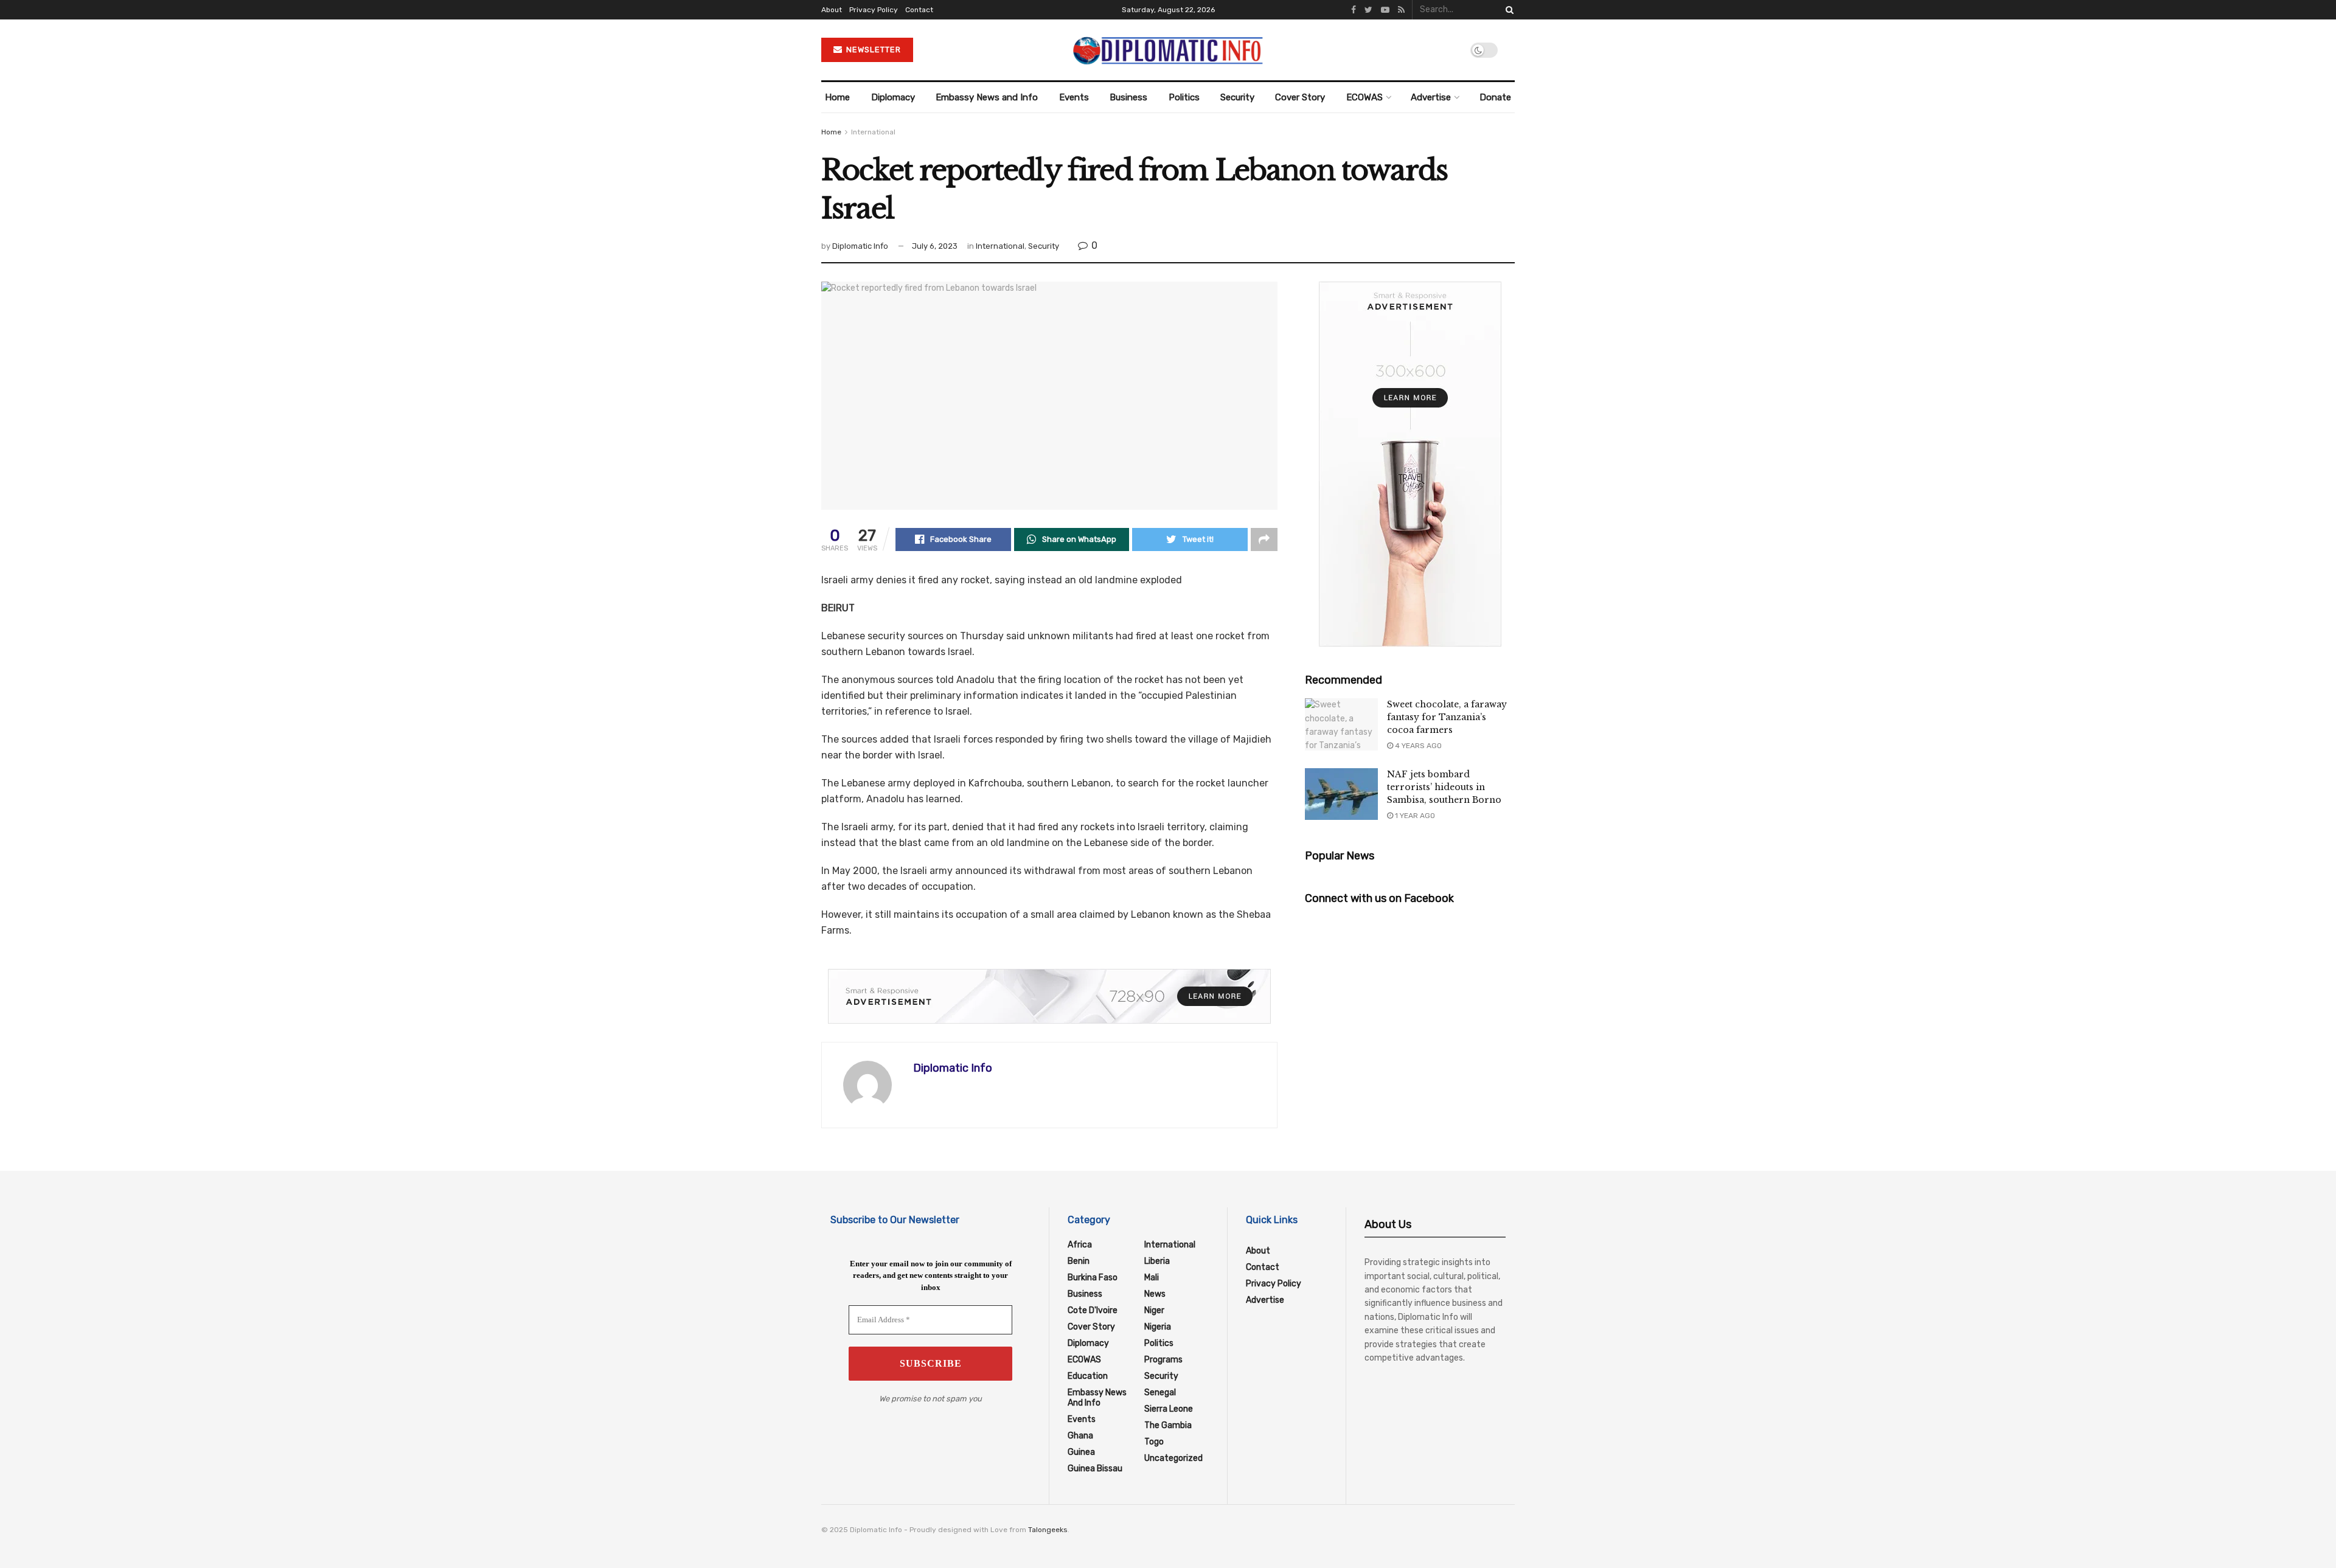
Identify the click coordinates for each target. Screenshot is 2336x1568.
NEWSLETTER (872, 50)
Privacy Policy (874, 10)
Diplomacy (893, 97)
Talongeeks (1048, 1530)
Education (1088, 1376)
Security (1237, 97)
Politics (1184, 97)
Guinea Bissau (1095, 1469)
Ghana (1080, 1436)
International (873, 132)
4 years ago (1417, 746)
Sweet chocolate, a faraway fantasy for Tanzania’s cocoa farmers (1447, 717)
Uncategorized (1173, 1458)
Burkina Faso (1093, 1278)
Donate (1495, 97)
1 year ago (1414, 816)
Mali (1152, 1278)
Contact (919, 10)
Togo (1154, 1442)
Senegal (1160, 1393)
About (832, 10)
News (1155, 1294)
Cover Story (1300, 97)
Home (837, 97)
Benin (1079, 1261)
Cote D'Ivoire (1093, 1310)
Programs (1163, 1360)
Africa (1080, 1245)
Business (1128, 97)
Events (1074, 97)
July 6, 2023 (935, 246)
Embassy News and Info (987, 97)
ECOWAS (1364, 97)
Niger (1154, 1310)
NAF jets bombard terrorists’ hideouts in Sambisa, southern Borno (1444, 787)
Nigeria (1158, 1327)
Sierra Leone (1169, 1409)
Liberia (1157, 1261)
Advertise (1431, 97)
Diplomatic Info (860, 246)
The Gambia (1168, 1425)
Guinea (1081, 1452)
